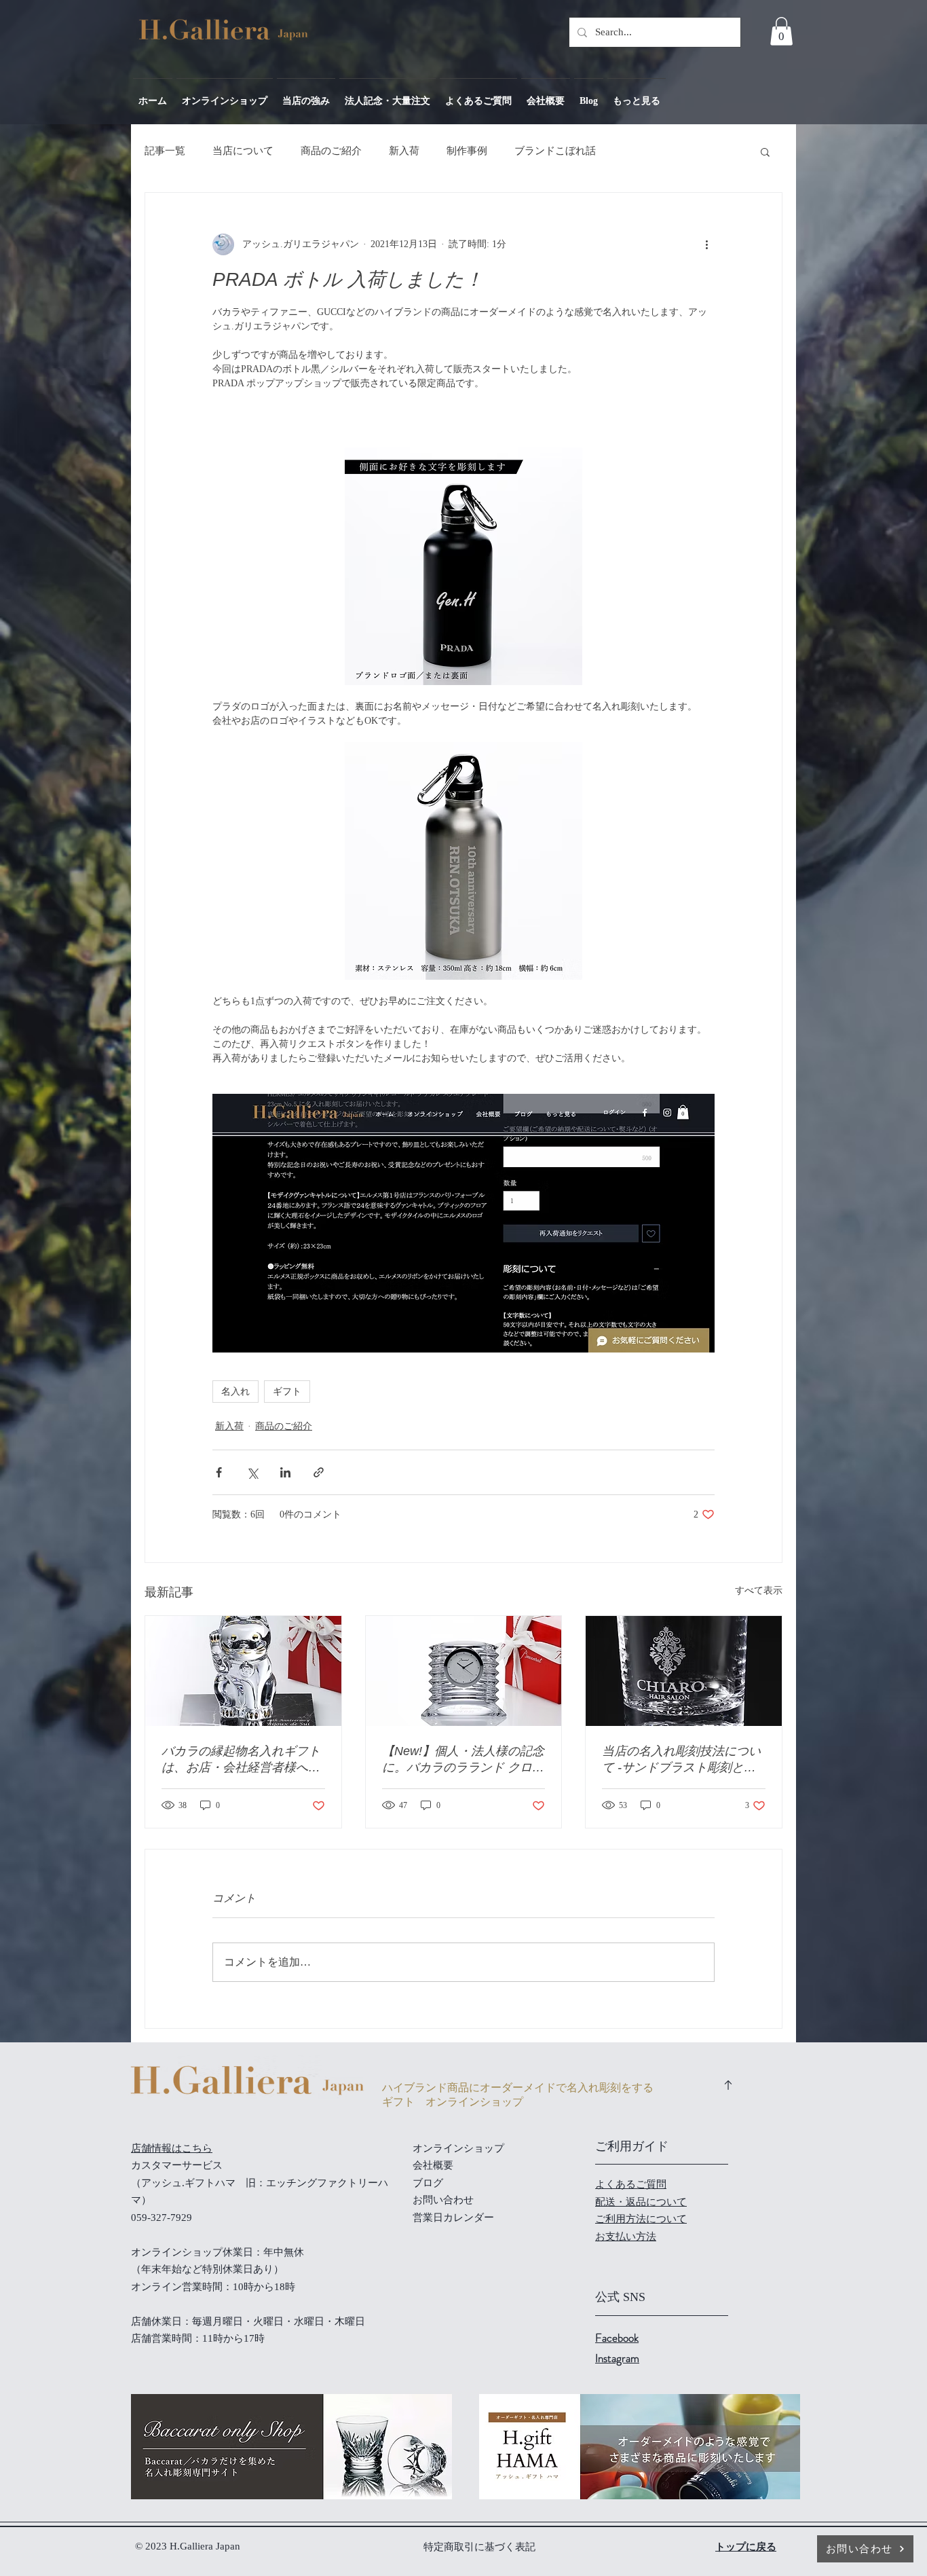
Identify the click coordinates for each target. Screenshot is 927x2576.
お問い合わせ (443, 2200)
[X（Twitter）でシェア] (252, 1472)
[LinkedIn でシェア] (285, 1472)
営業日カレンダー (453, 2218)
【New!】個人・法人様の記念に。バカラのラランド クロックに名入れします (463, 1760)
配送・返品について (641, 2202)
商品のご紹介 (331, 151)
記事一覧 (165, 151)
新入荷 (404, 151)
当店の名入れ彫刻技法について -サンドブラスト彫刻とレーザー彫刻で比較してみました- (681, 1760)
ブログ (428, 2183)
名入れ (235, 1392)
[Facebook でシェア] (219, 1472)
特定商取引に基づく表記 (479, 2547)
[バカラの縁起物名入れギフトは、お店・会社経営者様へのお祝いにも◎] (243, 1671)
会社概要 (433, 2165)
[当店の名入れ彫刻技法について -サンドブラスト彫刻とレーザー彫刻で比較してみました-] (684, 1671)
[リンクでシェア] (319, 1472)
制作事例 (467, 151)
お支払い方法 (626, 2237)
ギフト (287, 1392)
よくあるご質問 (631, 2184)
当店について (243, 151)
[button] (781, 31)
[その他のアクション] (706, 244)
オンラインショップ (458, 2148)
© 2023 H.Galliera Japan (189, 2546)
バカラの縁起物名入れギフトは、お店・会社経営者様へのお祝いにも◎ (241, 1760)
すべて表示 (759, 1590)
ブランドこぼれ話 (555, 151)
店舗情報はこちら (172, 2148)
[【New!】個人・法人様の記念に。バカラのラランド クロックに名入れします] (464, 1671)
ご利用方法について (641, 2219)
